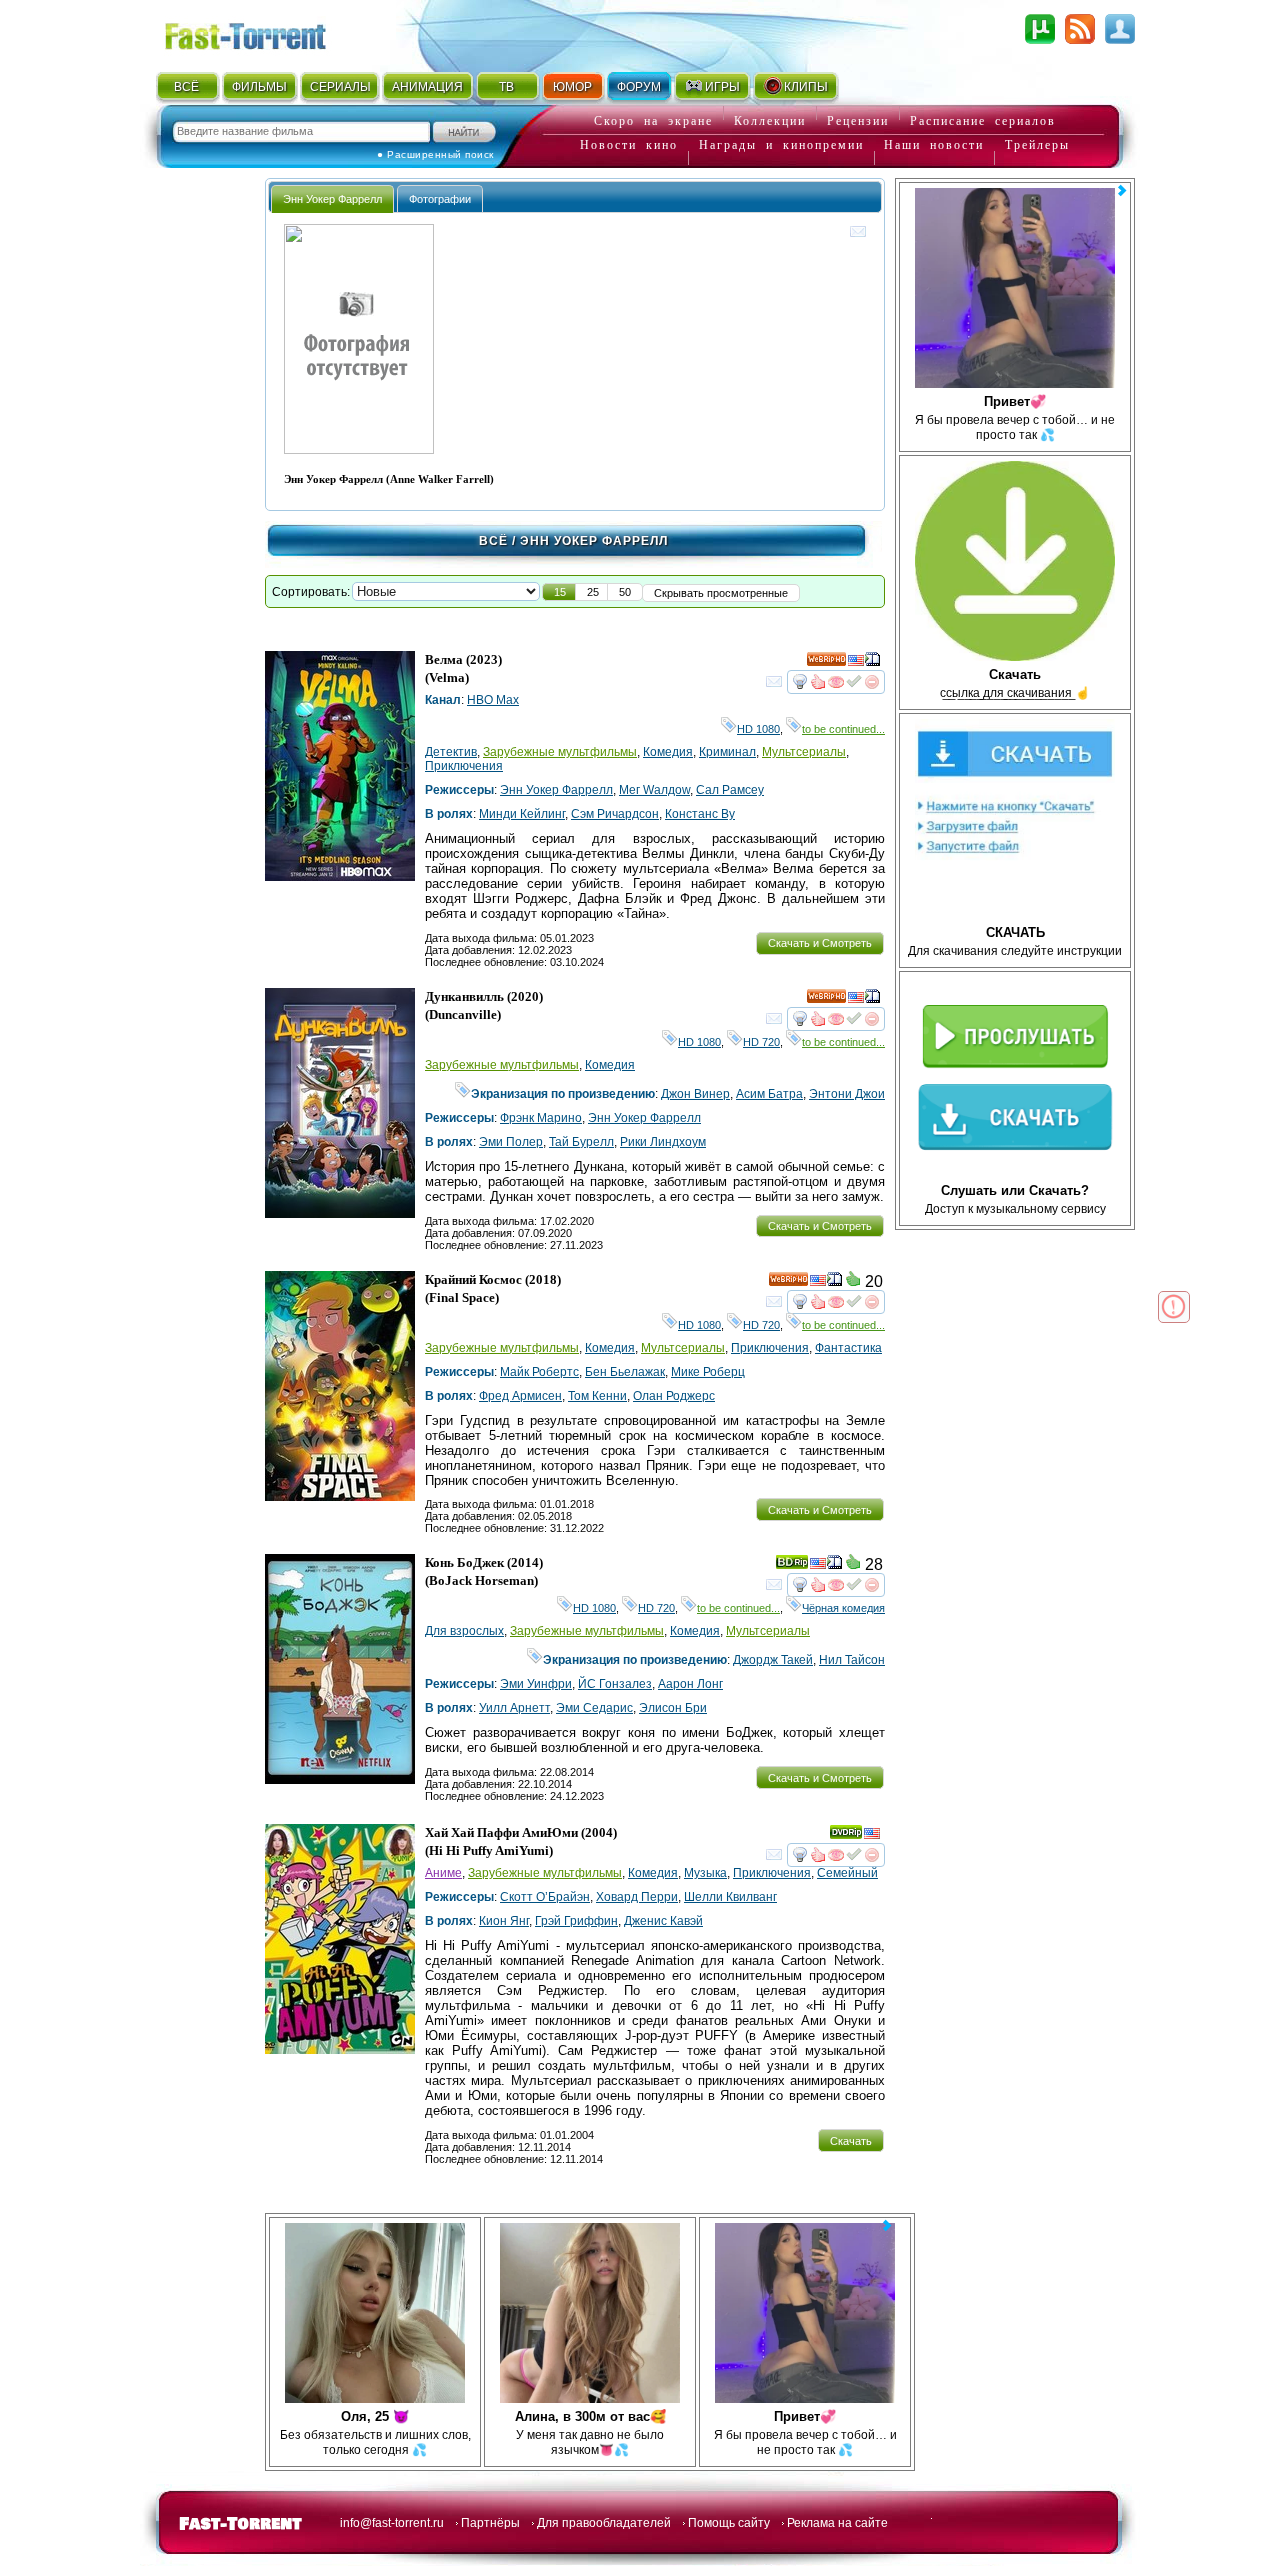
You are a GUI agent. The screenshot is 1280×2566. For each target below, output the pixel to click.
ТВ (506, 87)
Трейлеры (1037, 145)
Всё (493, 541)
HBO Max (493, 700)
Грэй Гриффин (576, 1921)
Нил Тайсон (852, 1660)
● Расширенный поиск (435, 154)
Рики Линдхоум (663, 1142)
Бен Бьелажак (625, 1372)
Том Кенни (597, 1396)
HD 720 (761, 1042)
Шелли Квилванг (730, 1897)
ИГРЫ (722, 87)
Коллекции (770, 121)
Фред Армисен (520, 1396)
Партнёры (490, 2523)
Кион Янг (504, 1921)
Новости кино (629, 145)
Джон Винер (695, 1094)
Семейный (847, 1873)
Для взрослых (464, 1631)
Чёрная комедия (843, 1608)
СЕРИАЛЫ (340, 87)
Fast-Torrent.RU (265, 32)
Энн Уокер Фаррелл (556, 790)
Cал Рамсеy (730, 790)
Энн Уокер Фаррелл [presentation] (332, 199)
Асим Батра (769, 1094)
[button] (560, 592)
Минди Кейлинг (522, 814)
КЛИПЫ (806, 87)
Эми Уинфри (536, 1684)
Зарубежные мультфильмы (560, 752)
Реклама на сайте (837, 2523)
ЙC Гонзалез (615, 1684)
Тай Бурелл (581, 1142)
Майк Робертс (539, 1372)
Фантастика (848, 1348)
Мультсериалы (804, 752)
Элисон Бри (673, 1708)
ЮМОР (572, 87)
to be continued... (843, 729)
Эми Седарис (594, 1708)
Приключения (464, 766)
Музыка (705, 1873)
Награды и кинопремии (781, 145)
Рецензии (858, 121)
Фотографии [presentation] (440, 199)
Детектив (451, 752)
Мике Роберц (708, 1372)
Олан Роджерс (674, 1396)
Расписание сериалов (983, 121)
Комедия (668, 752)
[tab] (332, 198)
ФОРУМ (639, 87)
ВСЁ (186, 87)
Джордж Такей (773, 1660)
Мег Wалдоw (654, 790)
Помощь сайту (729, 2523)
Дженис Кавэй (663, 1921)
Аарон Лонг (690, 1684)
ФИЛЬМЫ (259, 87)
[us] (856, 663)
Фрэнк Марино (541, 1118)
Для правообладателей (604, 2523)
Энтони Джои (847, 1094)
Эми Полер (511, 1142)
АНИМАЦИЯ (427, 87)
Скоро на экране (653, 121)
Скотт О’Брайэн (545, 1897)
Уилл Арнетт (514, 1708)
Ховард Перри (637, 1897)
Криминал (727, 752)
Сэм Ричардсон (615, 814)
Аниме (443, 1873)
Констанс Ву (700, 814)
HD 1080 (758, 729)
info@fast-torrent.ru (392, 2523)
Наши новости (934, 145)
